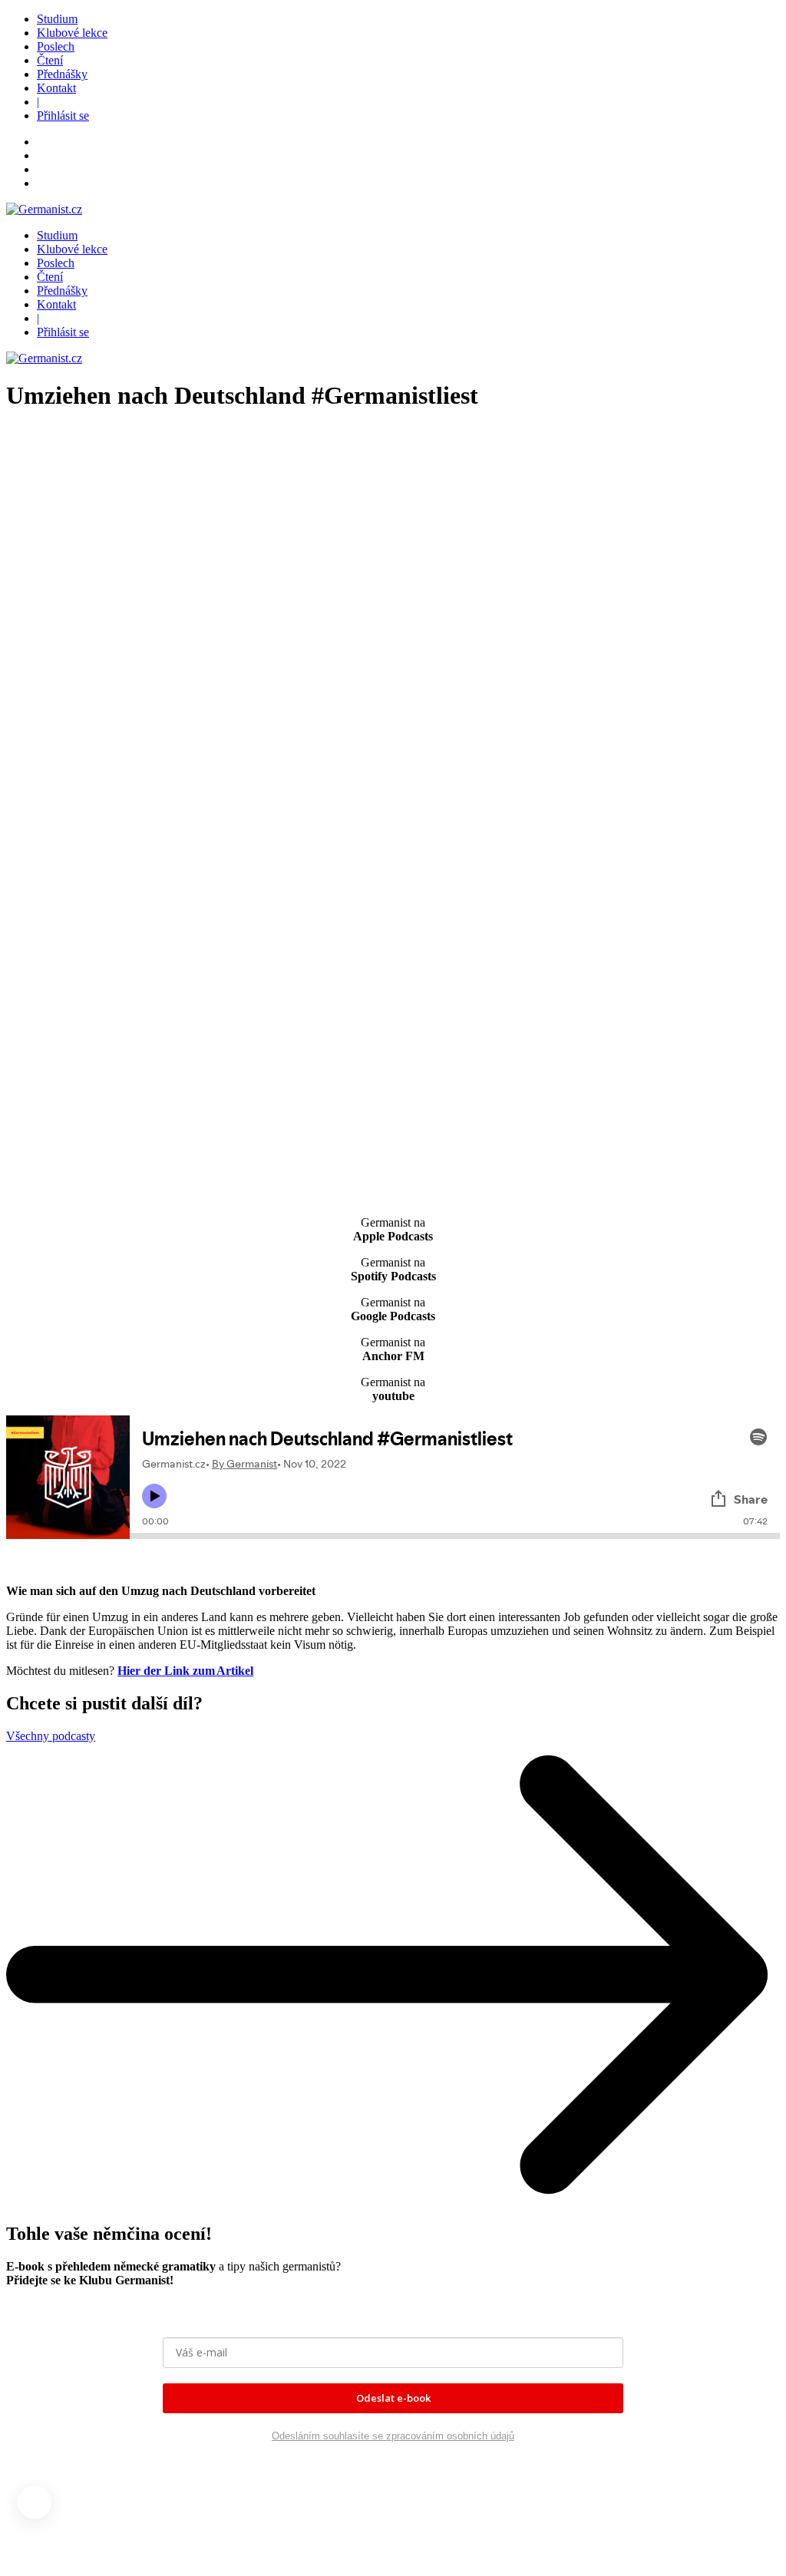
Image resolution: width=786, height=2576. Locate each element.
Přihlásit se (63, 116)
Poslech (56, 46)
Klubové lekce (72, 33)
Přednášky (62, 74)
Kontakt (56, 88)
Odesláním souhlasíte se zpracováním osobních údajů (393, 2436)
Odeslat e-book (393, 2398)
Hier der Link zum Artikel (185, 1671)
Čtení (50, 60)
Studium (57, 19)
